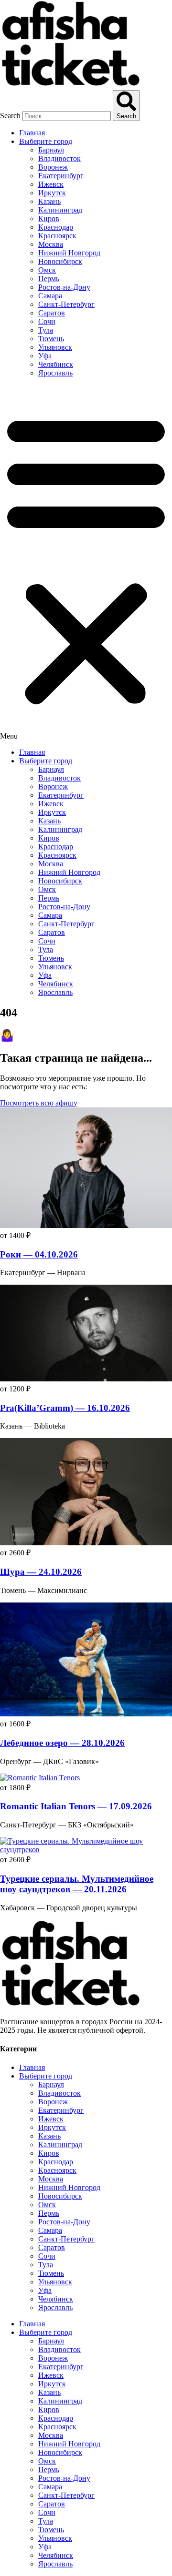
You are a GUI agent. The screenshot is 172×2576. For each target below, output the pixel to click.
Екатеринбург (61, 176)
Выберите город (46, 141)
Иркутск (52, 193)
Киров (49, 218)
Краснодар (56, 227)
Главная (32, 133)
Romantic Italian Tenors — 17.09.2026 (76, 1806)
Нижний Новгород (69, 253)
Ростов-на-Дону (64, 287)
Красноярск (57, 236)
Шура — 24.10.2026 (41, 1572)
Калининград (60, 210)
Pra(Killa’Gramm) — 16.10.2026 (65, 1408)
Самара (50, 296)
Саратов (52, 313)
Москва (51, 244)
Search (10, 116)
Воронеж (53, 167)
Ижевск (51, 184)
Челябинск (56, 364)
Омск (47, 270)
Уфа (45, 356)
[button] (86, 563)
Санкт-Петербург (66, 304)
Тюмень (51, 339)
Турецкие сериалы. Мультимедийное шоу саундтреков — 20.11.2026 (77, 1884)
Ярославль (55, 373)
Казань (49, 201)
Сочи (47, 321)
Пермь (49, 279)
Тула (46, 330)
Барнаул (51, 150)
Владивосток (59, 158)
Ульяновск (55, 347)
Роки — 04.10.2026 (39, 1254)
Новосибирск (60, 261)
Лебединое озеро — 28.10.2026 (62, 1743)
